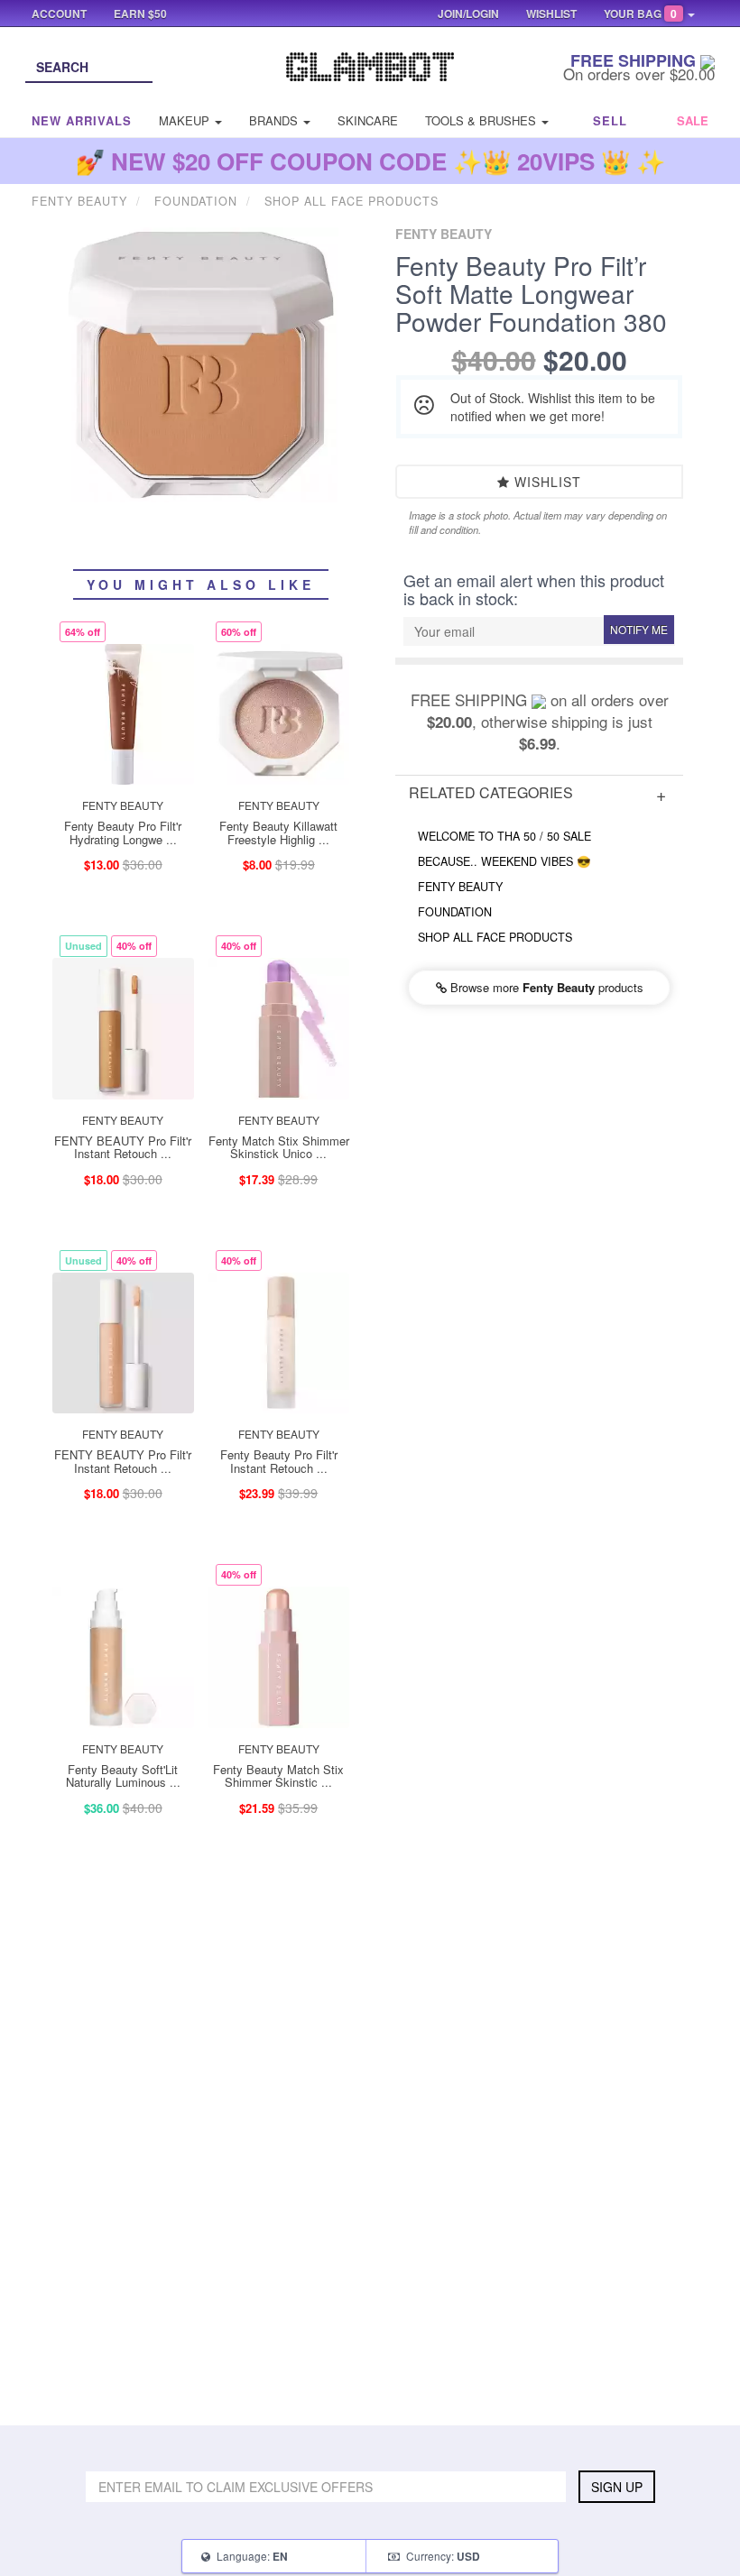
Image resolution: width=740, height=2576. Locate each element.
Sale (693, 120)
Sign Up (617, 2487)
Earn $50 (140, 14)
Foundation (455, 912)
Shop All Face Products (495, 937)
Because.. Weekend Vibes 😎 (504, 861)
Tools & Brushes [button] (482, 120)
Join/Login (468, 14)
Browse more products (545, 987)
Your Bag (640, 14)
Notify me (639, 629)
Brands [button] (275, 120)
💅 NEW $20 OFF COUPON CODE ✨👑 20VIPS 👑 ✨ (370, 161)
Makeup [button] (186, 120)
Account (59, 14)
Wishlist (546, 482)
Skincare (368, 120)
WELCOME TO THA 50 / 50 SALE (504, 836)
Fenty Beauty (460, 887)
